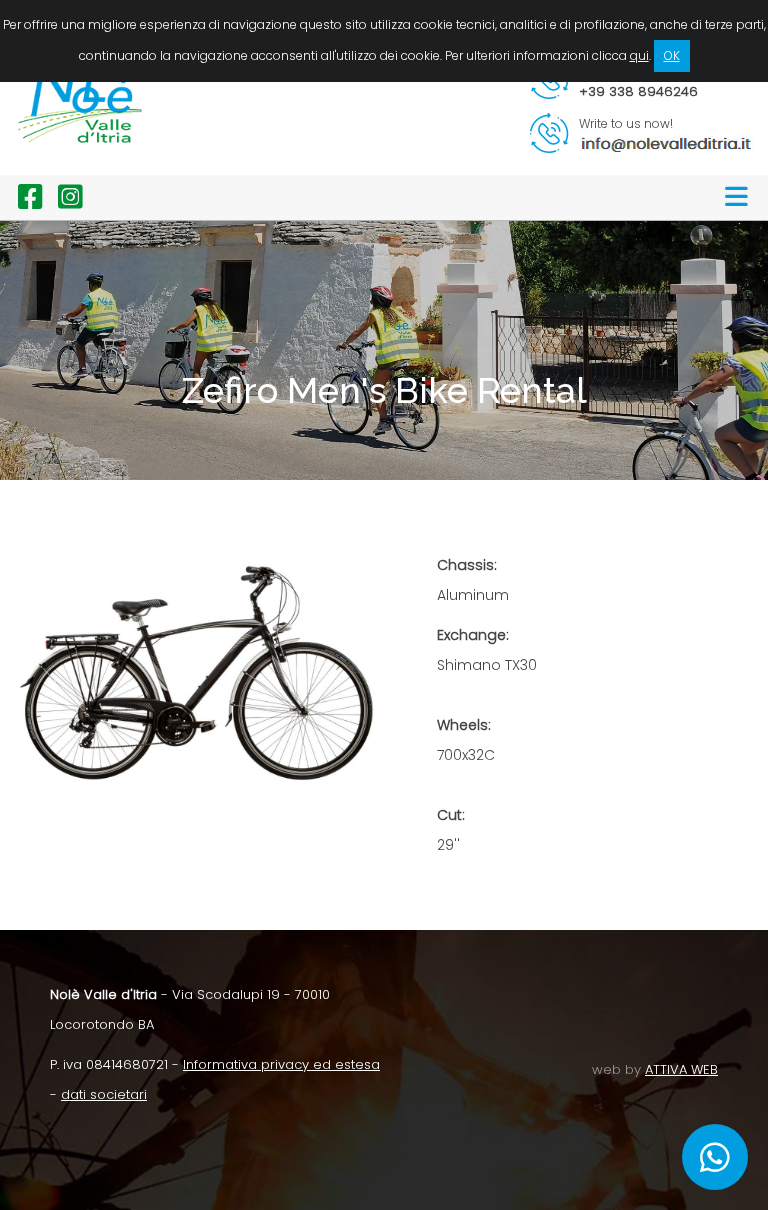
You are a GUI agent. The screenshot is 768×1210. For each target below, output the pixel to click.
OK (672, 55)
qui (639, 55)
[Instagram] (63, 202)
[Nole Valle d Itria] (80, 160)
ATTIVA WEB (681, 1069)
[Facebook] (23, 202)
